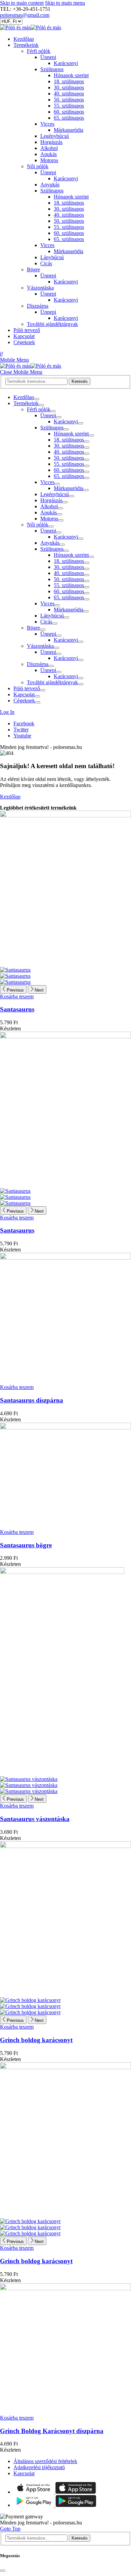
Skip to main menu (65, 3)
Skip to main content (22, 3)
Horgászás (51, 142)
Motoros (49, 160)
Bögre (33, 269)
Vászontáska (40, 288)
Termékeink (26, 45)
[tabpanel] (65, 549)
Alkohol (49, 148)
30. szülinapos (69, 87)
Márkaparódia (69, 130)
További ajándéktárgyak (52, 324)
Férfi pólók (39, 51)
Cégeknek (24, 342)
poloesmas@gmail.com (25, 15)
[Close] (3, 2571)
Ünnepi (48, 57)
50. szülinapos (69, 100)
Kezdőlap (24, 39)
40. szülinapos (69, 94)
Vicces (47, 124)
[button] (14, 360)
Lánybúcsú (52, 257)
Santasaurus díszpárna (32, 1400)
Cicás (46, 263)
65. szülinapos (69, 118)
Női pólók (38, 166)
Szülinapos (52, 69)
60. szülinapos (69, 112)
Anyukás (50, 185)
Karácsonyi (66, 63)
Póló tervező (27, 330)
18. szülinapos (69, 81)
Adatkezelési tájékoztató (39, 2467)
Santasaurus (17, 1009)
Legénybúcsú (55, 136)
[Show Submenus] (37, 399)
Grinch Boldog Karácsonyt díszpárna (52, 2431)
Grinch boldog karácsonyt (36, 2040)
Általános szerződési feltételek (45, 2461)
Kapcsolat (24, 336)
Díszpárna (38, 306)
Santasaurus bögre (26, 1545)
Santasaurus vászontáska (35, 1819)
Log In (7, 712)
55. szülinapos (69, 106)
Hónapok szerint (71, 75)
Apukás (49, 154)
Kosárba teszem (17, 996)
